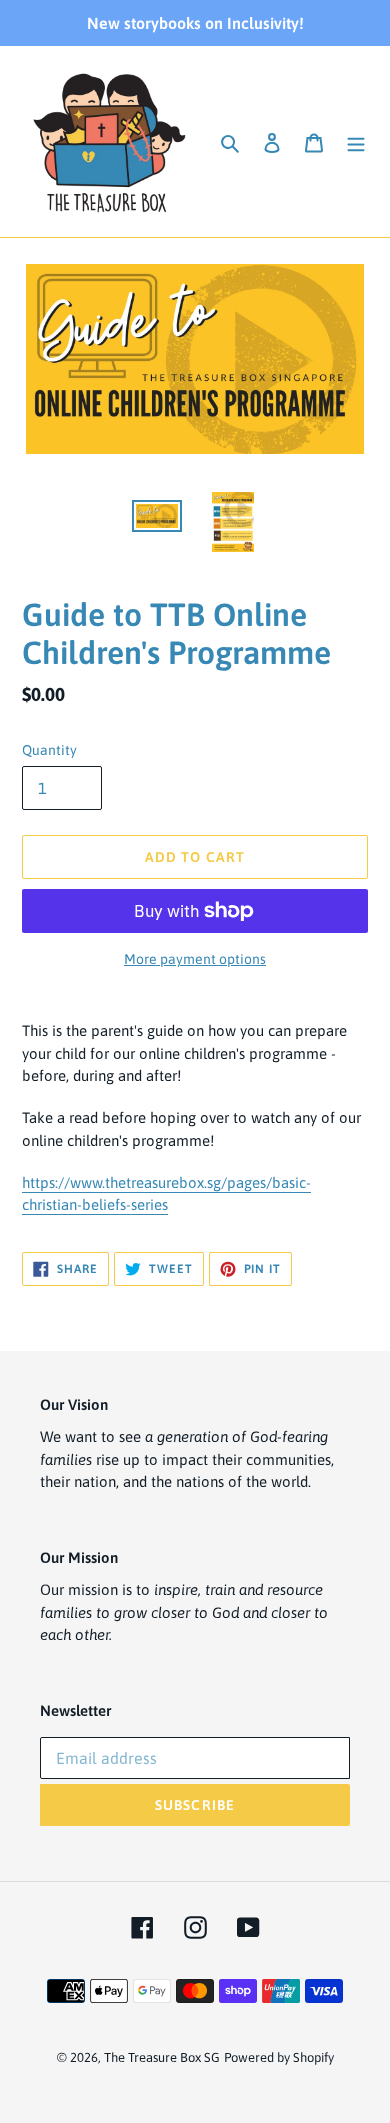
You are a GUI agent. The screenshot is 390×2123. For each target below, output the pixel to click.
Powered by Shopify (279, 2057)
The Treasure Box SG (162, 2057)
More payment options (195, 959)
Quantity (49, 750)
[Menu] (356, 141)
